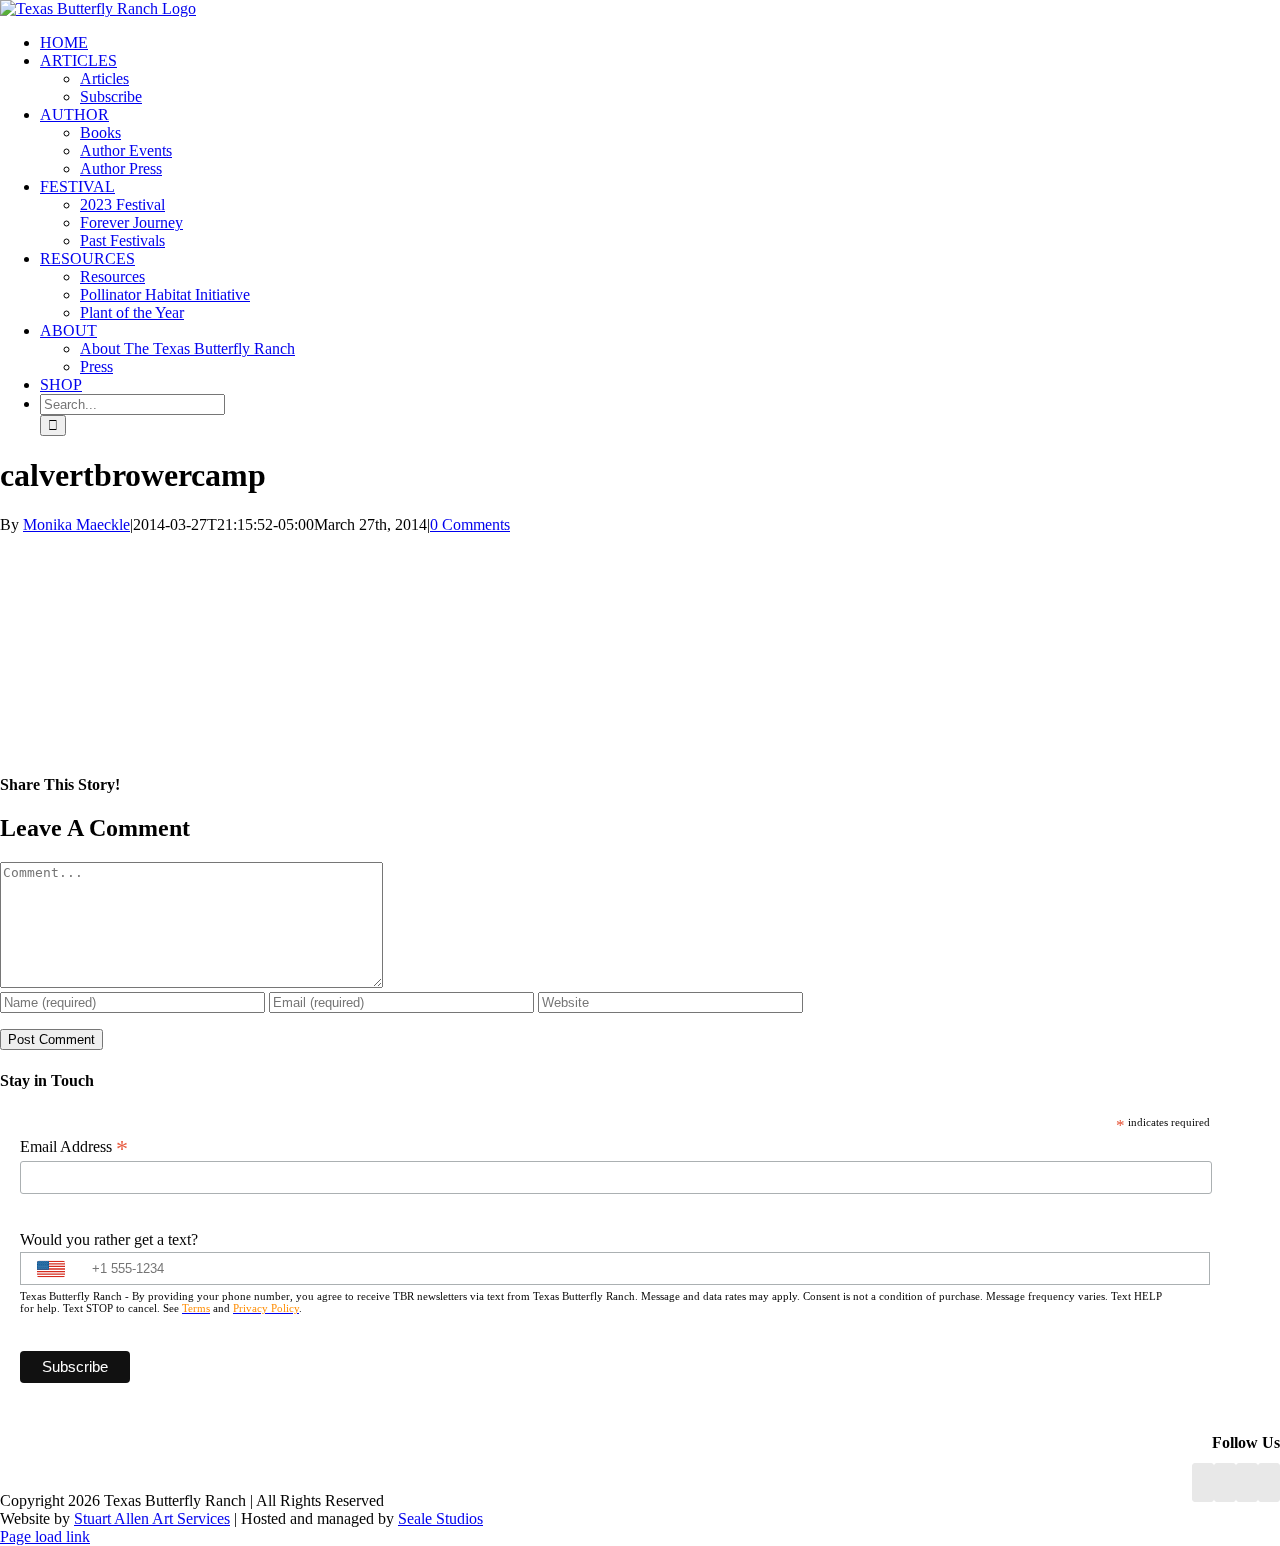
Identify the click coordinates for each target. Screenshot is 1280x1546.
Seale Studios (440, 1518)
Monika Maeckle (76, 524)
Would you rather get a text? (109, 1239)
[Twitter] (1269, 1482)
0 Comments (470, 524)
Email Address (74, 1147)
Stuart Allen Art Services (152, 1518)
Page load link (45, 1536)
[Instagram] (1247, 1482)
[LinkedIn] (1225, 1482)
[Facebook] (1203, 1482)
